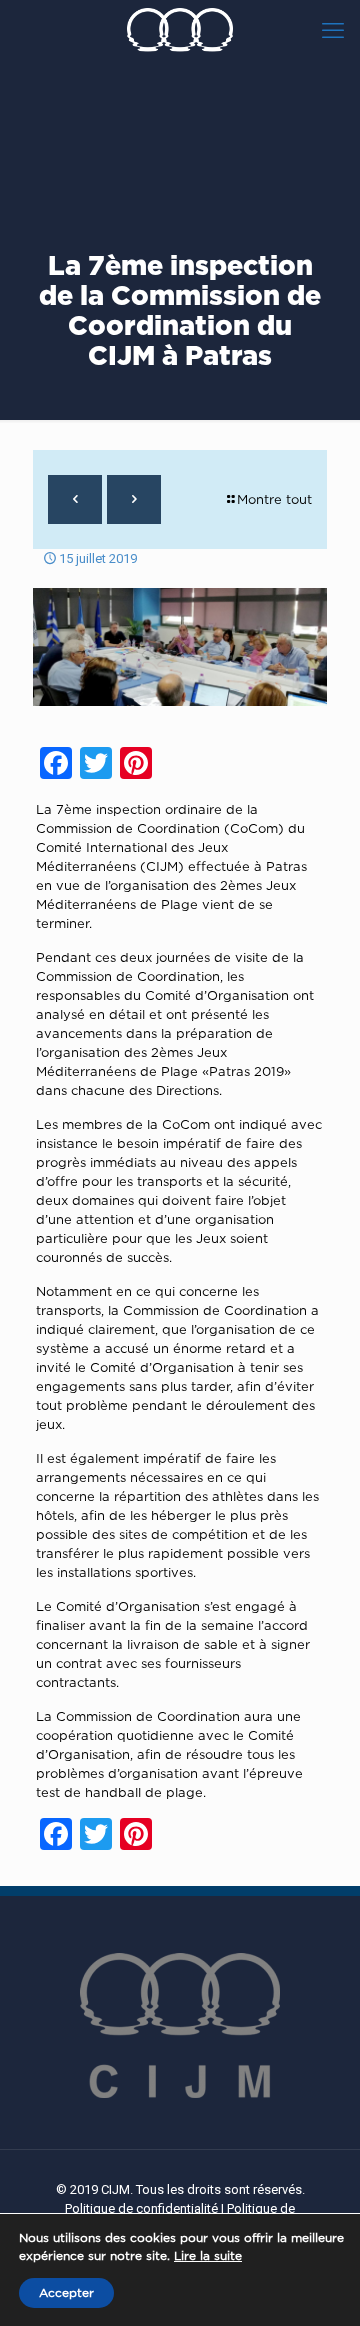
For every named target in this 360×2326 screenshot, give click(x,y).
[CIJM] (180, 30)
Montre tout (274, 499)
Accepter (66, 2292)
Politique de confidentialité (141, 2208)
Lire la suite (208, 2255)
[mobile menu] (333, 30)
